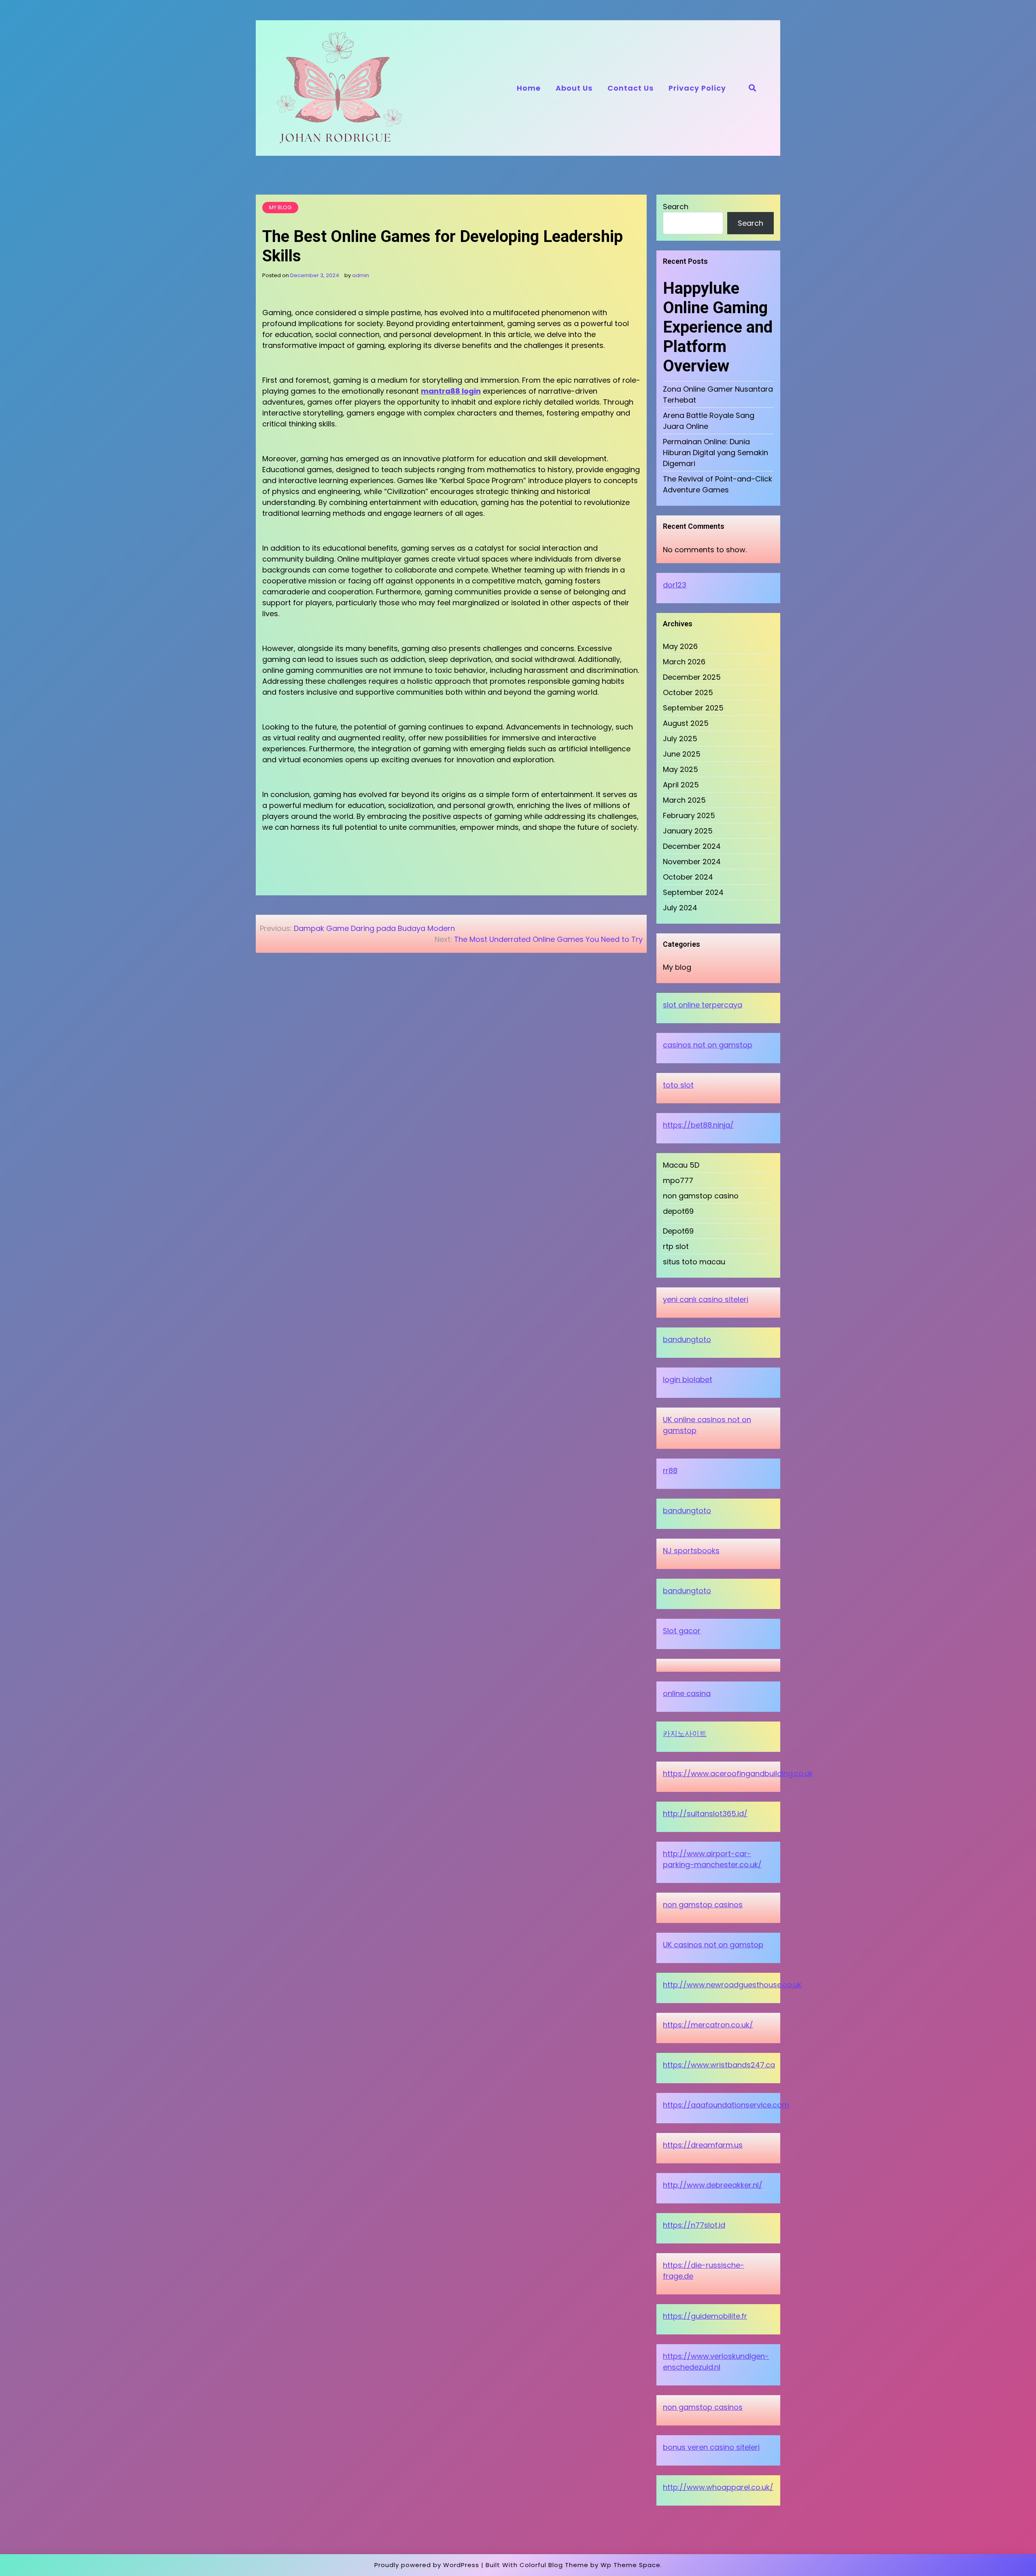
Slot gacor (682, 1631)
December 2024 (692, 846)
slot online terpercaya (703, 1005)
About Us (574, 88)
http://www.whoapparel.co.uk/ (718, 2487)
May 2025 (680, 769)
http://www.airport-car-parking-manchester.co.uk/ (712, 1859)
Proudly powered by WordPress (427, 2565)
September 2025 (693, 708)
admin (361, 275)
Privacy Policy (697, 88)
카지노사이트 (685, 1733)
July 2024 (680, 908)
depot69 (678, 1211)
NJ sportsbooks (691, 1551)
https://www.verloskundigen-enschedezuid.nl (716, 2362)
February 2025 (689, 815)
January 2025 (688, 831)
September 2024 (693, 892)
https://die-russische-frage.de (704, 2271)
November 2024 (692, 862)
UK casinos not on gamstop (713, 1945)
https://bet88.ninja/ (698, 1125)
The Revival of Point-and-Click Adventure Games (718, 484)
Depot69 (678, 1231)
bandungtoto (687, 1339)
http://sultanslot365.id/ (705, 1814)
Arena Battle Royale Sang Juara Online (709, 421)
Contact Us (631, 88)
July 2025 (680, 739)
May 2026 (680, 646)
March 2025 (684, 800)
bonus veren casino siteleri (711, 2447)
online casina (687, 1693)
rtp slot (676, 1246)
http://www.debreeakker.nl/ (713, 2185)
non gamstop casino (701, 1196)
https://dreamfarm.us (703, 2145)
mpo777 (678, 1180)
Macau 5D (681, 1165)
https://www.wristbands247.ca (719, 2065)
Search (676, 207)
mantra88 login (451, 391)
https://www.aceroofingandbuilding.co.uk (738, 1774)
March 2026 (684, 662)
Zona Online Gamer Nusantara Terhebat (718, 394)
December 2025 (692, 677)
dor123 (675, 585)
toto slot (678, 1085)
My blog (280, 207)
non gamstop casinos (703, 1905)
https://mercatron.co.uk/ (708, 2025)
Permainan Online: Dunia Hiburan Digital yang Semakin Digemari (715, 453)
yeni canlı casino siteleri (706, 1299)
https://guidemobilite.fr (705, 2316)
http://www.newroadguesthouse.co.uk (732, 1985)
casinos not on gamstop (708, 1045)
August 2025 (686, 723)
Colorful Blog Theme (554, 2565)
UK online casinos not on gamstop (707, 1425)
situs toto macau (694, 1262)
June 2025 (682, 754)
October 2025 (688, 692)
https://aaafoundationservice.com (726, 2105)
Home (529, 88)
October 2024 (688, 877)
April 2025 (681, 785)
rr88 (670, 1470)
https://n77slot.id (694, 2225)
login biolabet (688, 1379)
